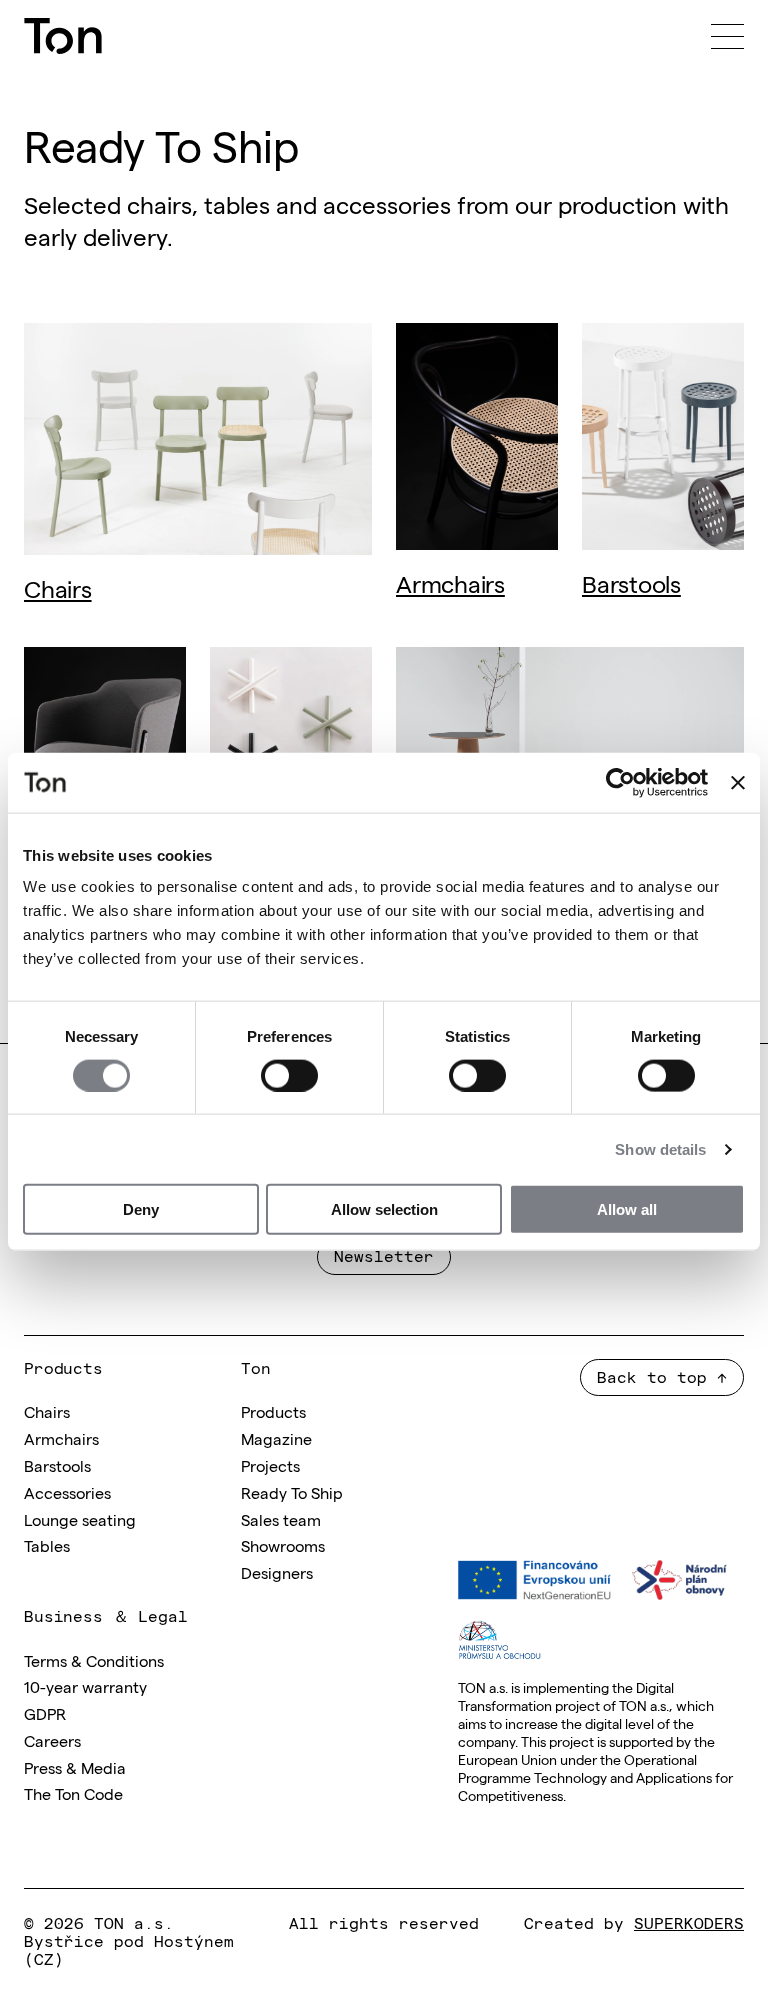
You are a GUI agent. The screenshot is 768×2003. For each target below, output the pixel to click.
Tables (47, 1545)
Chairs (58, 587)
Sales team (281, 1519)
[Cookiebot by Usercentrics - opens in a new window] (620, 782)
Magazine (276, 1438)
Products (273, 1411)
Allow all (627, 1209)
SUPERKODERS (689, 1922)
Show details (660, 1148)
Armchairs (450, 582)
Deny (141, 1209)
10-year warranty (85, 1686)
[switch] (289, 1075)
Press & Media (75, 1767)
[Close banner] (738, 782)
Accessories (67, 1492)
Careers (52, 1740)
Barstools (631, 582)
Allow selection (384, 1209)
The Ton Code (73, 1793)
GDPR (45, 1713)
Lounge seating (80, 1519)
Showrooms (283, 1545)
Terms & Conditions (94, 1660)
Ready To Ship (292, 1492)
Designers (277, 1572)
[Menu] (727, 36)
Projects (270, 1465)
